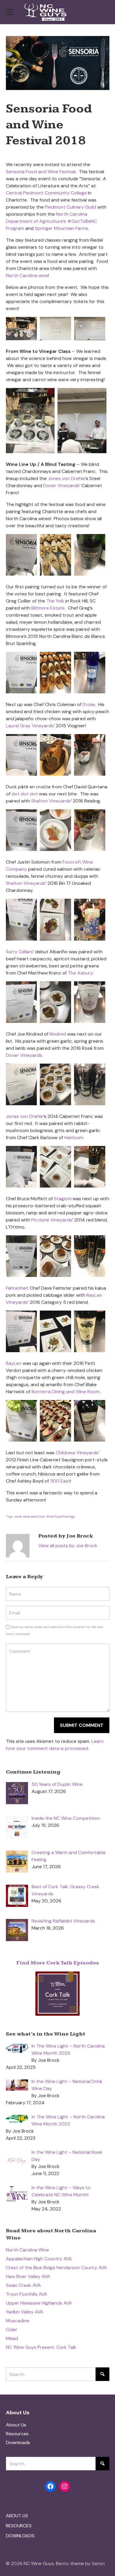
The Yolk (55, 601)
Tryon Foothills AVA (27, 2294)
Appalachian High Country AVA (39, 2259)
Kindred (58, 1034)
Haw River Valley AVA (28, 2276)
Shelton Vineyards (51, 801)
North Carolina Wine (27, 2250)
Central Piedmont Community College (46, 193)
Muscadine (18, 2321)
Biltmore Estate (48, 608)
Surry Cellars (19, 952)
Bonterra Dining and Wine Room (66, 1392)
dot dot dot (25, 794)
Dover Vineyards (61, 485)
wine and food (34, 1517)
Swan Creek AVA (23, 2285)
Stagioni (63, 1199)
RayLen (14, 1363)
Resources (17, 2434)
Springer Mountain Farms (61, 228)
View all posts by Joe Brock (68, 1546)
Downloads (18, 2442)
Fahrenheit (17, 1288)
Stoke (89, 704)
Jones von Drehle (66, 478)
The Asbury (80, 973)
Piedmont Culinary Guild (70, 207)
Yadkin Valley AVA (25, 2312)
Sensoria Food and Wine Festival (41, 172)
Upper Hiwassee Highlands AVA (39, 2303)
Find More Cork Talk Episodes (58, 1963)
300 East (60, 1481)
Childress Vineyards (77, 1453)
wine (18, 1517)
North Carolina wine (27, 275)
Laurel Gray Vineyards (30, 726)
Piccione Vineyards (52, 1220)
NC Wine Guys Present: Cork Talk (41, 2347)
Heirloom (74, 1138)
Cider (12, 2329)
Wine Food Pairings (61, 1517)
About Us (16, 2425)
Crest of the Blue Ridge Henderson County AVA (56, 2268)
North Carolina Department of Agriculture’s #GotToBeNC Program (51, 221)
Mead (12, 2338)
